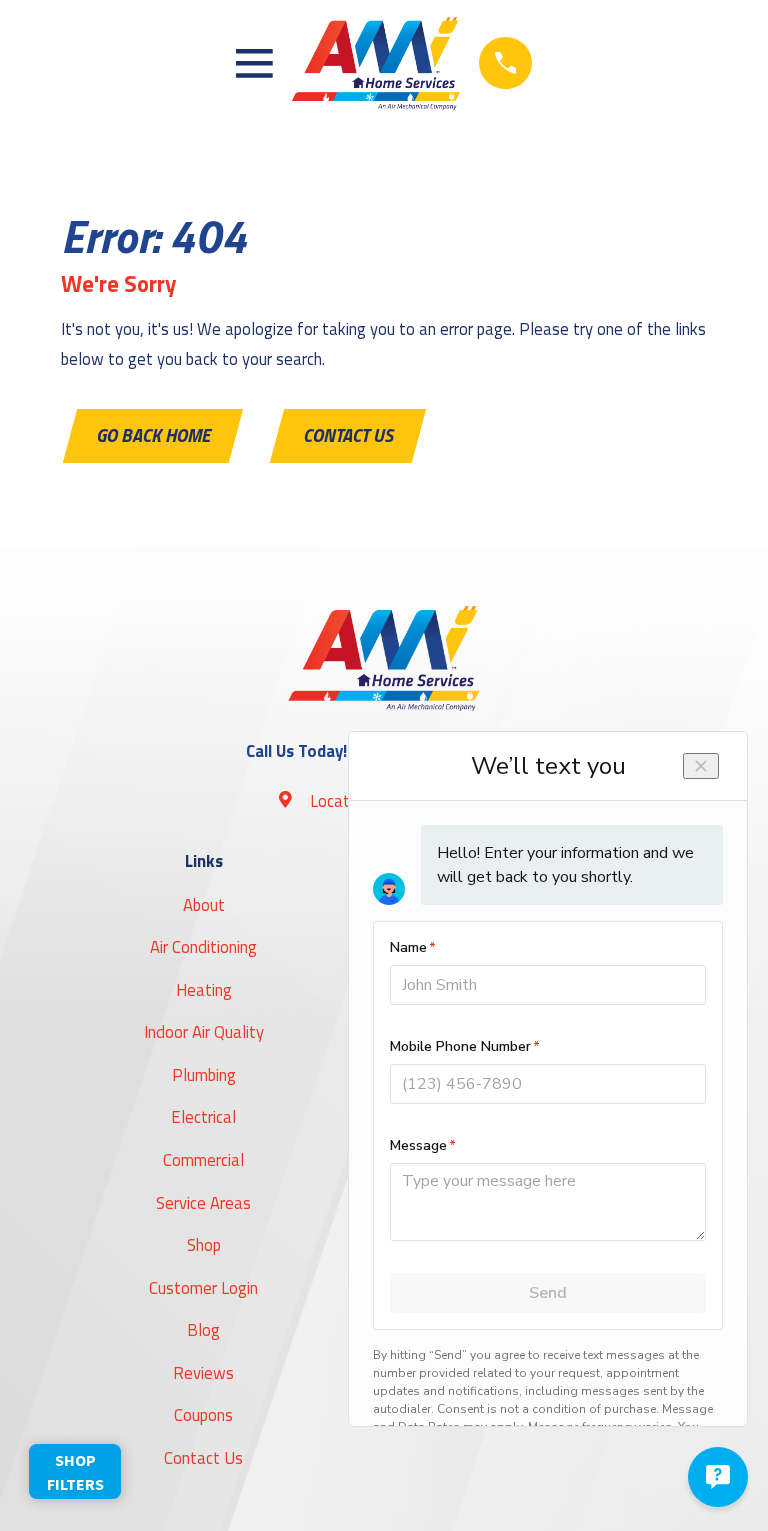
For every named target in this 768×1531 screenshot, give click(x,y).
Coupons (203, 1414)
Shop (204, 1244)
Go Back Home (153, 435)
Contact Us (348, 435)
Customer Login (203, 1287)
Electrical (203, 1116)
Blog (203, 1329)
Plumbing (204, 1074)
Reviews (203, 1372)
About (204, 904)
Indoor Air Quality (204, 1031)
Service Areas (203, 1202)
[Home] (376, 63)
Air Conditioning (203, 946)
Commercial (203, 1159)
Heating (204, 989)
